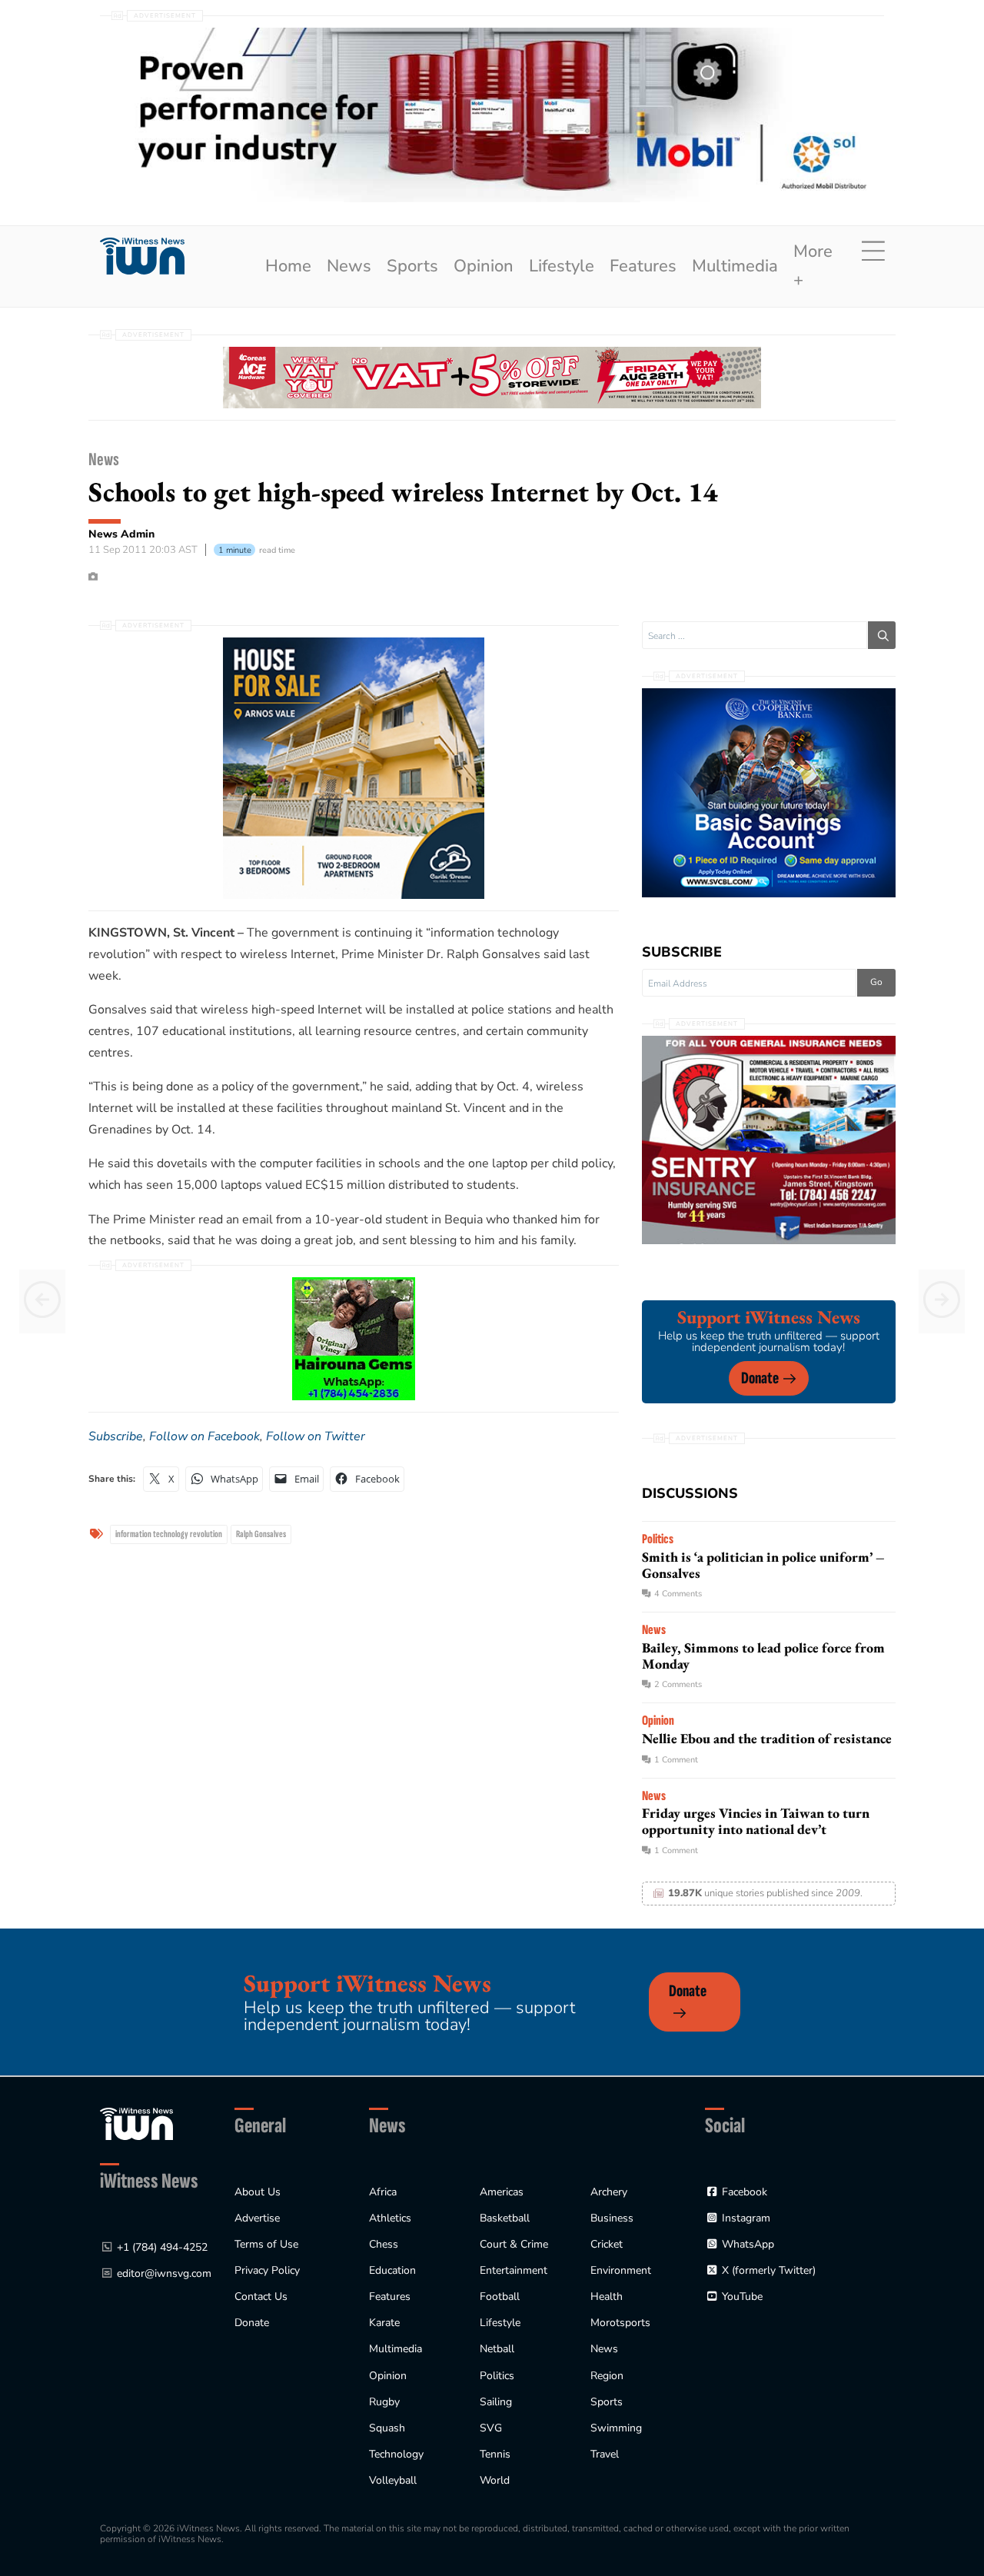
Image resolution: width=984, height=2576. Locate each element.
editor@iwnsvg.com (164, 2273)
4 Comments (678, 1594)
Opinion (484, 266)
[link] (142, 256)
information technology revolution (169, 1534)
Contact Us (261, 2296)
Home (288, 266)
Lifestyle (562, 266)
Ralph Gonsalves (261, 1534)
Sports (412, 266)
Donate (760, 1378)
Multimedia (735, 266)
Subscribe (116, 1436)
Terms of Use (266, 2244)
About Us (258, 2192)
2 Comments (678, 1684)
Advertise (257, 2218)
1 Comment (676, 1760)
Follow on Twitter (316, 1436)
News (349, 266)
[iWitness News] (136, 2123)
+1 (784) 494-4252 (162, 2247)
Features (643, 266)
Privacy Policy (267, 2270)
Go (876, 982)
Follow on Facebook (204, 1436)
